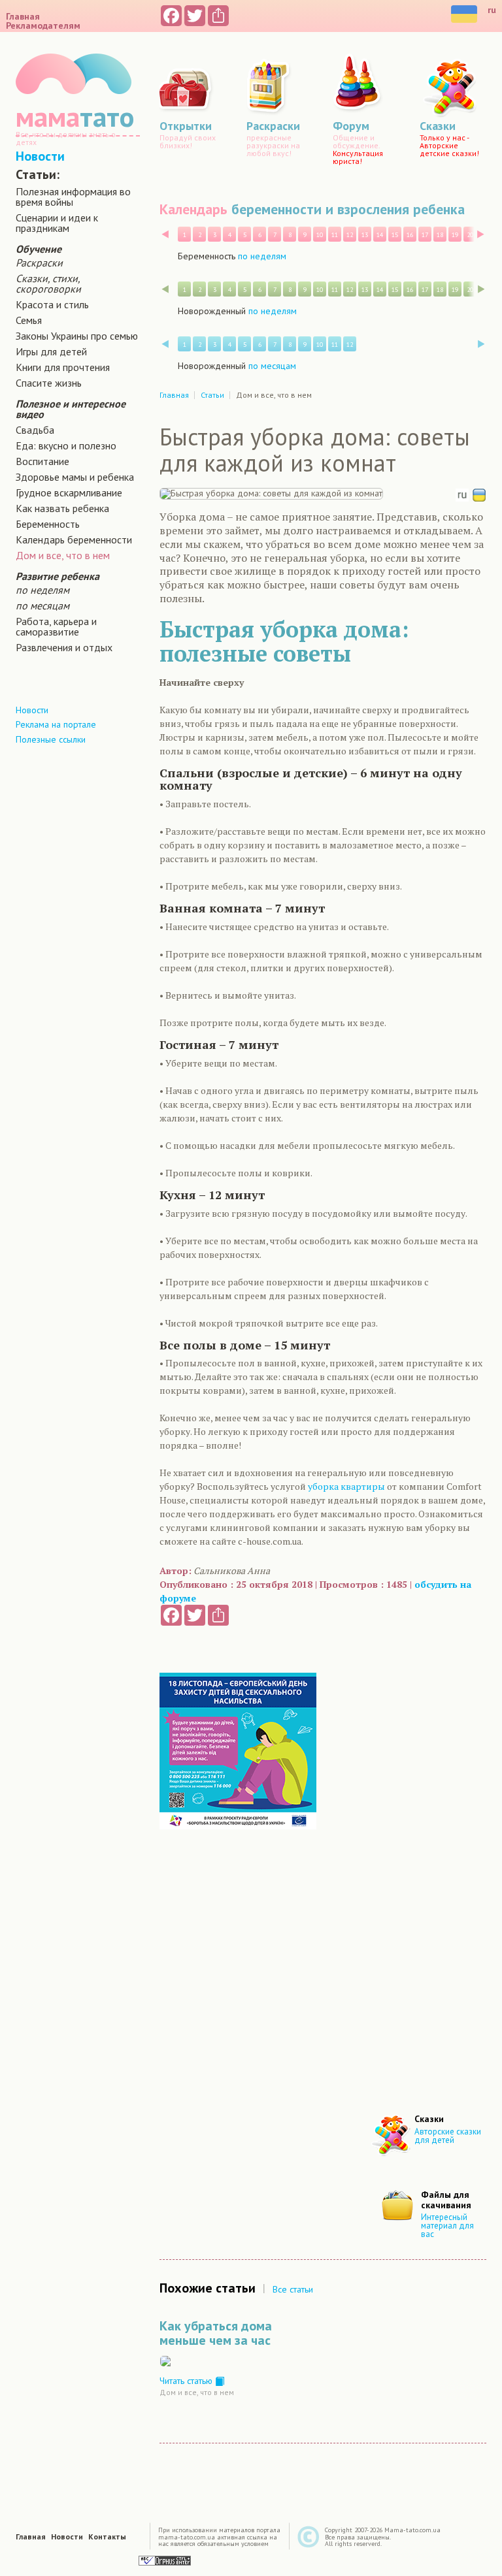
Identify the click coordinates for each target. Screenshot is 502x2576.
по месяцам (42, 605)
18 (440, 235)
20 (470, 235)
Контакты (107, 2537)
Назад (165, 234)
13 (365, 235)
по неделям (42, 590)
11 (335, 235)
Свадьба (35, 430)
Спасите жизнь (49, 383)
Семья (29, 320)
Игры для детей (51, 351)
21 (485, 235)
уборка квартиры (346, 1486)
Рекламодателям (43, 25)
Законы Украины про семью (77, 336)
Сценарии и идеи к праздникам (57, 223)
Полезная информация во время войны (73, 197)
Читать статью (187, 2381)
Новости (40, 156)
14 (380, 235)
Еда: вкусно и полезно (66, 445)
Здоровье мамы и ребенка (75, 477)
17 (425, 235)
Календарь (193, 209)
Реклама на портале (56, 724)
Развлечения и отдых (64, 647)
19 (455, 235)
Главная (23, 16)
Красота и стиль (52, 304)
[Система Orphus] (165, 2560)
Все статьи (293, 2289)
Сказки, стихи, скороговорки (48, 283)
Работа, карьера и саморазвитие (56, 626)
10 (320, 235)
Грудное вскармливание (69, 492)
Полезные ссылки (51, 739)
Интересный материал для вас (447, 2226)
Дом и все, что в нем (63, 555)
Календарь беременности (74, 539)
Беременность (48, 524)
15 (395, 235)
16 (410, 235)
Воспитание (42, 461)
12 (350, 235)
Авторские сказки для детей (448, 2136)
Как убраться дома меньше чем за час (216, 2333)
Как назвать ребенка (62, 508)
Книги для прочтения (63, 367)
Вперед (481, 234)
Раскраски (39, 263)
